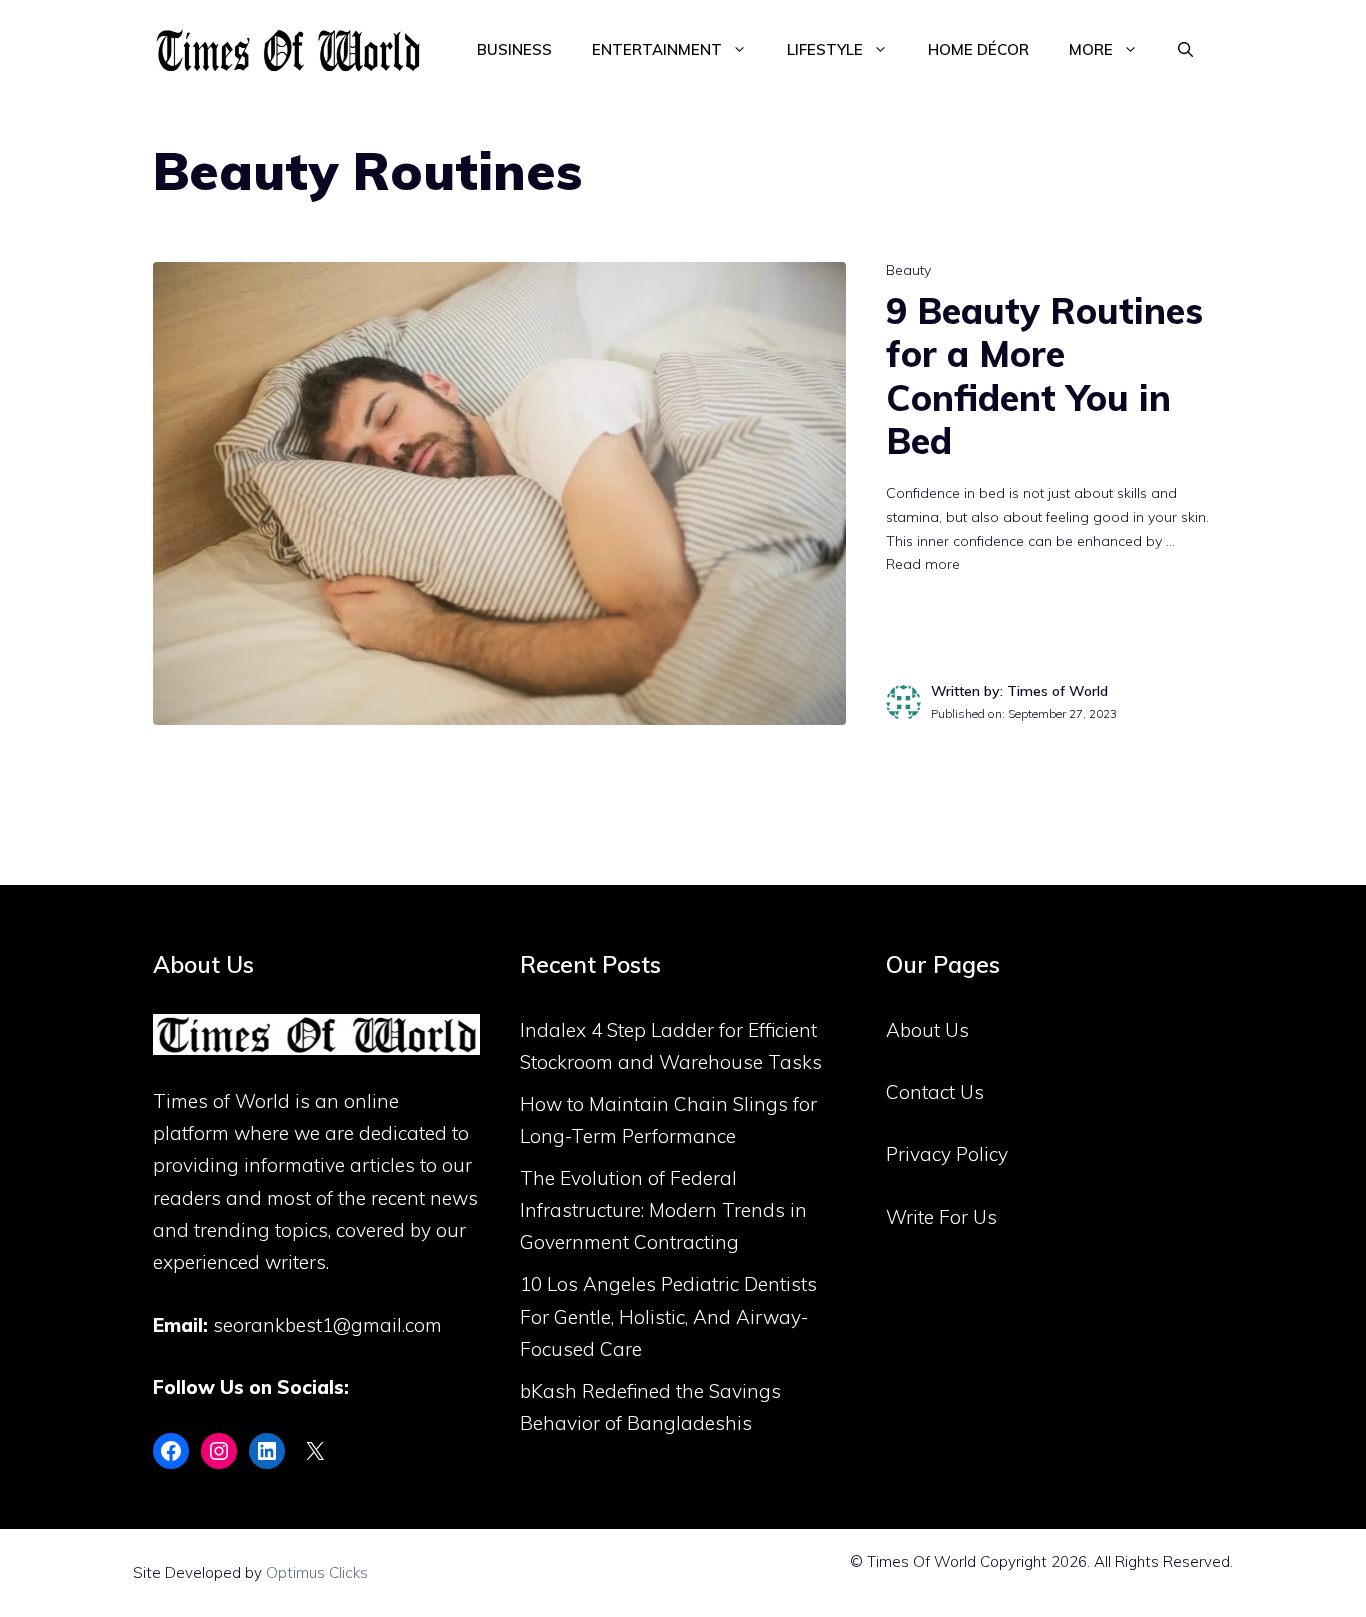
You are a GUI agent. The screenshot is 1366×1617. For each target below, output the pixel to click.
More (1091, 49)
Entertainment (657, 49)
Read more (923, 564)
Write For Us (941, 1217)
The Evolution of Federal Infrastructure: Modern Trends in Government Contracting (663, 1210)
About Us (927, 1030)
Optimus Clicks (317, 1572)
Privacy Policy (947, 1154)
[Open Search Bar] (1185, 50)
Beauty (908, 270)
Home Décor (978, 49)
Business (514, 49)
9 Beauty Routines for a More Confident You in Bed (1044, 375)
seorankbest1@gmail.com (327, 1325)
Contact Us (935, 1092)
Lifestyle (825, 49)
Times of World (221, 1101)
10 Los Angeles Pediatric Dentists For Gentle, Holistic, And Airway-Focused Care (668, 1316)
